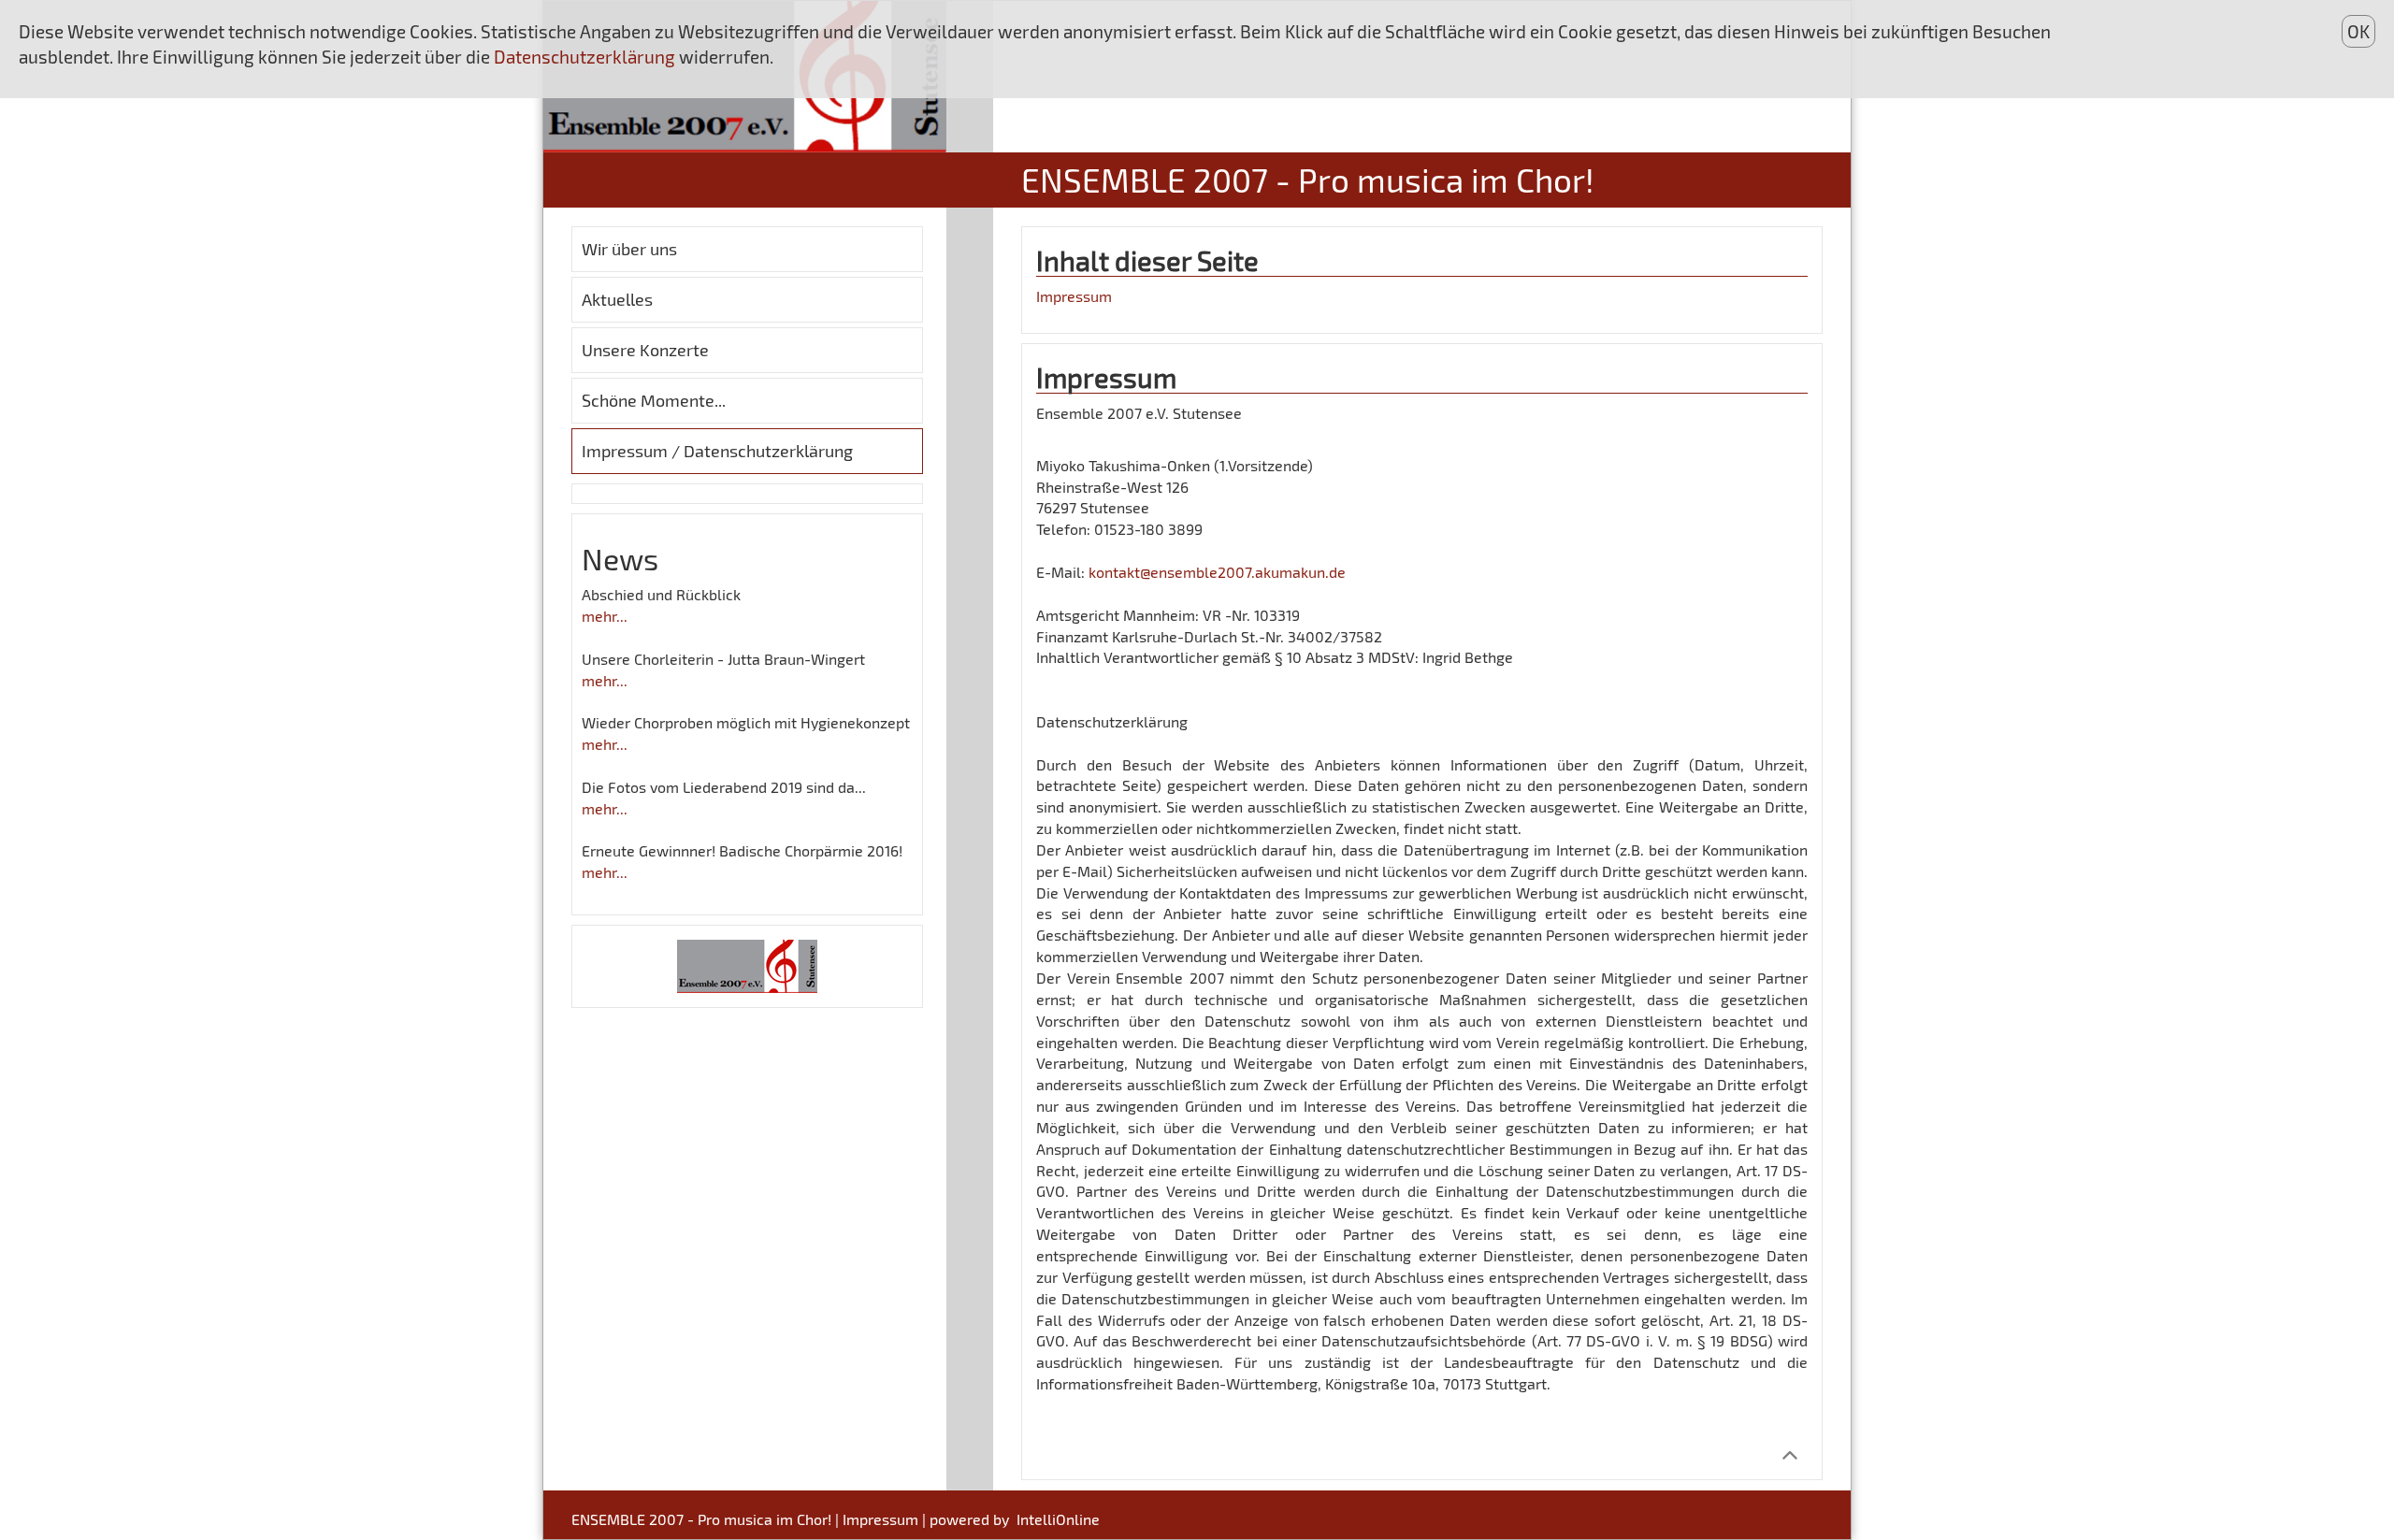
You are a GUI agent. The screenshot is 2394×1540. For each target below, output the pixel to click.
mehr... (605, 616)
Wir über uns (629, 249)
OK (2358, 31)
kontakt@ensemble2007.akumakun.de (1217, 572)
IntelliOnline (1058, 1519)
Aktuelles (617, 299)
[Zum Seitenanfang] (1789, 1454)
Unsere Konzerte (645, 350)
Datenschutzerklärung (586, 57)
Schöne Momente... (654, 400)
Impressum (1074, 296)
